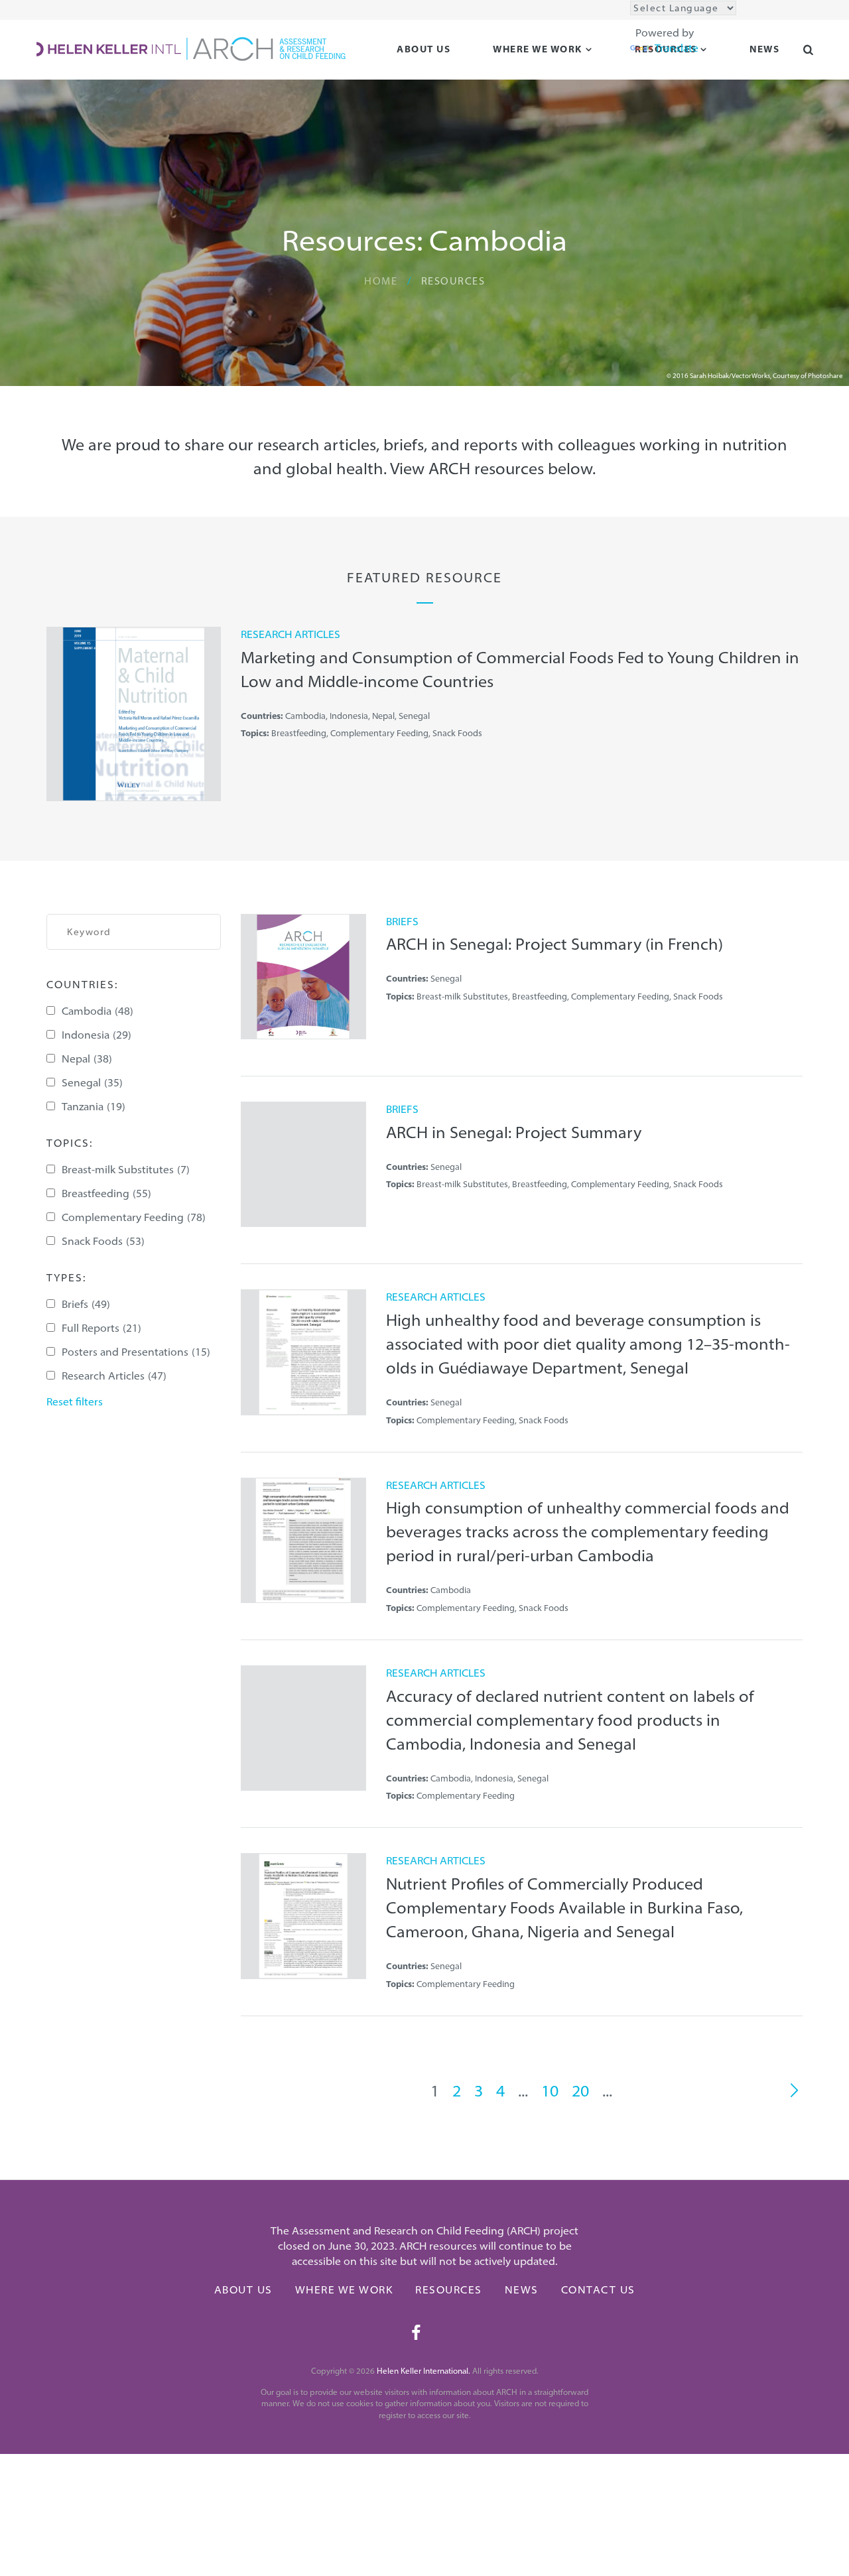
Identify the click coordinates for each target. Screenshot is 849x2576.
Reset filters (75, 1401)
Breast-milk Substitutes (126, 1169)
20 (580, 2091)
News (522, 2289)
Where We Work (538, 49)
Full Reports (101, 1328)
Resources (449, 2289)
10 (550, 2091)
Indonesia (97, 1035)
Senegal (92, 1082)
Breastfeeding (106, 1193)
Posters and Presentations (136, 1352)
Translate (677, 48)
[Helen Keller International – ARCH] (191, 48)
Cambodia (98, 1011)
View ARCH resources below (491, 468)
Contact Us (598, 2289)
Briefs (86, 1304)
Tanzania (94, 1106)
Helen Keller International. (424, 2371)
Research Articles (114, 1376)
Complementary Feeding (134, 1217)
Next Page (794, 2091)
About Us (424, 49)
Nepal (87, 1059)
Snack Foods (103, 1241)
